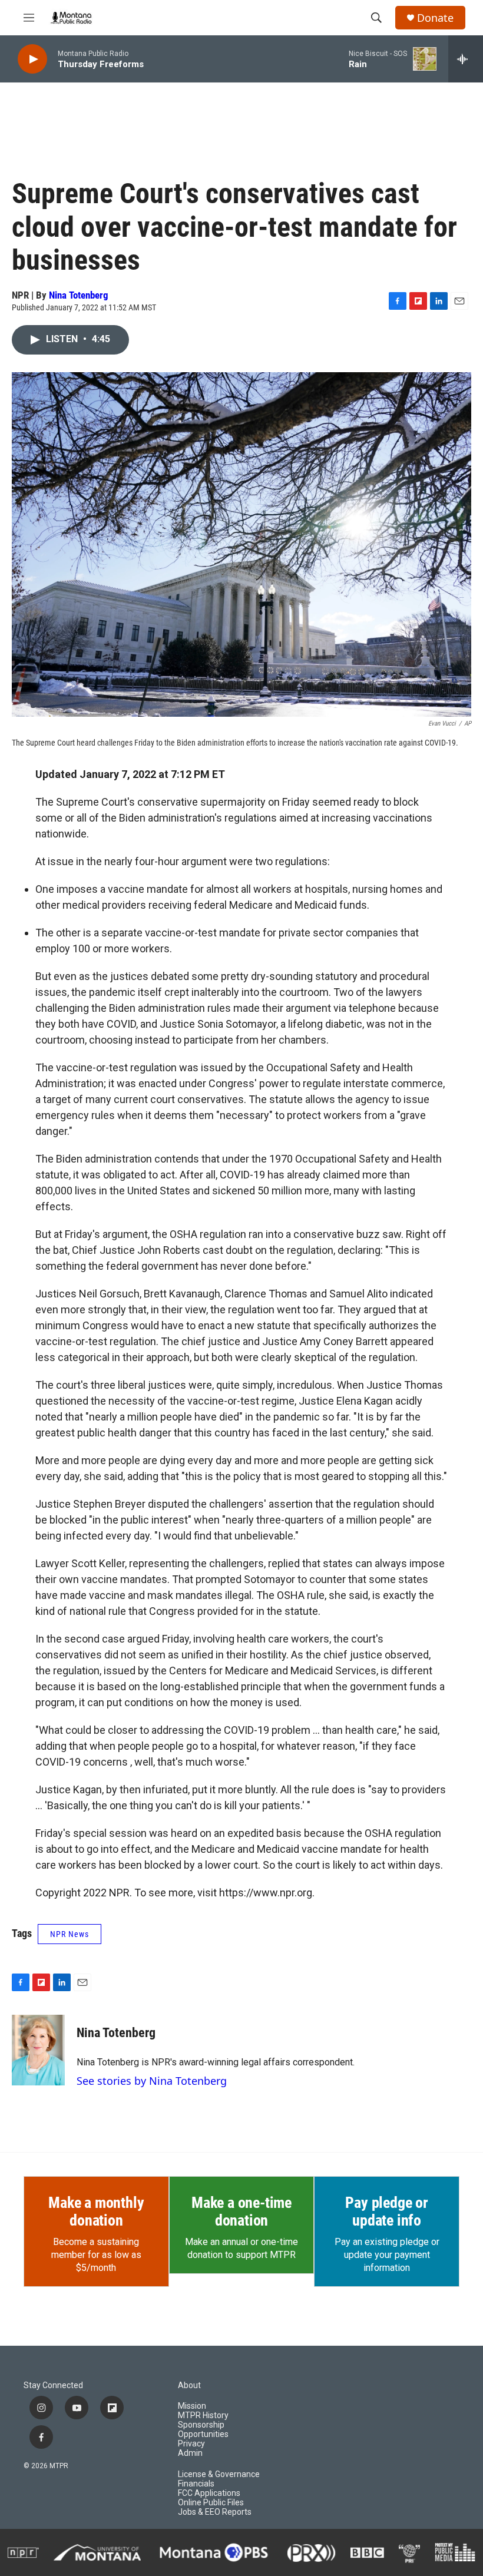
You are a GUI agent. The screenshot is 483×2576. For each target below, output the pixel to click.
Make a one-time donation (241, 2211)
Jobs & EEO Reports (215, 2512)
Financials (196, 2484)
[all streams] (466, 59)
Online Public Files (211, 2503)
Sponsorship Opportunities (203, 2430)
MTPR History (203, 2416)
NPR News (70, 1934)
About (189, 2385)
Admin (190, 2453)
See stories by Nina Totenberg (152, 2081)
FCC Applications (209, 2493)
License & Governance (219, 2474)
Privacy (191, 2444)
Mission (192, 2406)
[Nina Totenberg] (38, 2050)
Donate (435, 18)
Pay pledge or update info (386, 2211)
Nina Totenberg (79, 295)
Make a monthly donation (96, 2211)
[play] (32, 59)
